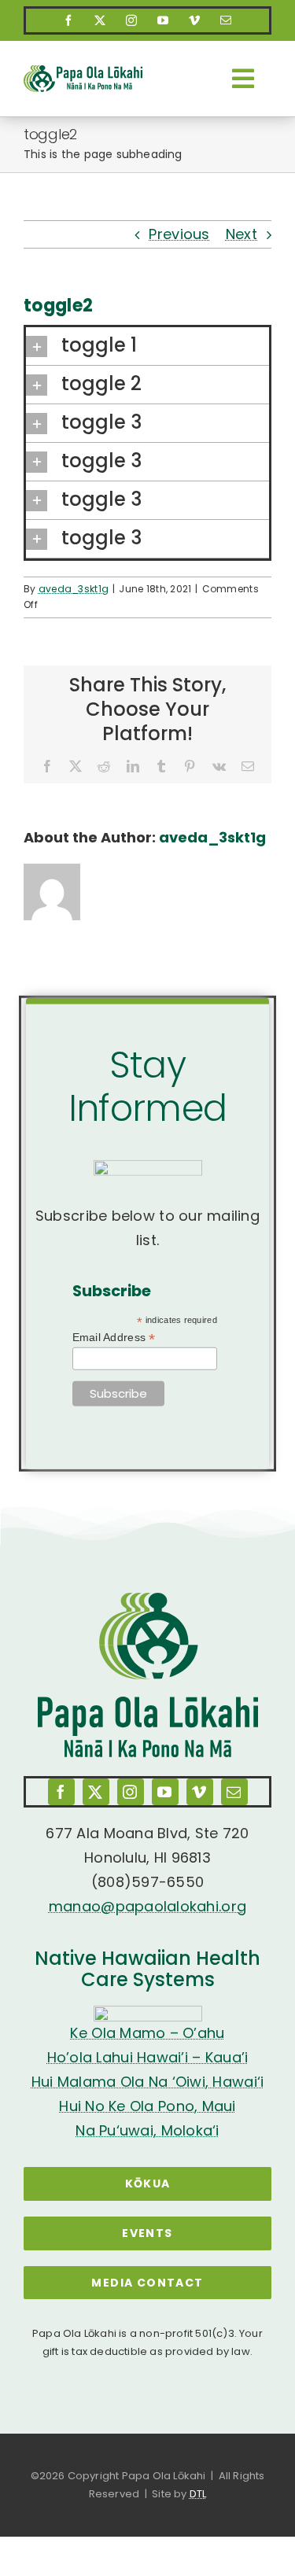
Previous (179, 234)
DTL (198, 2494)
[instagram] (132, 20)
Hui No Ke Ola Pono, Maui (147, 2106)
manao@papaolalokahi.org (147, 1906)
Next (242, 234)
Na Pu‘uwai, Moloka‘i (147, 2130)
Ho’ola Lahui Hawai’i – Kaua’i (148, 2057)
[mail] (227, 20)
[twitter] (101, 20)
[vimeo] (195, 20)
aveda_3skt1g (74, 589)
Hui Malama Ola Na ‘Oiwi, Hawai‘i (148, 2082)
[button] (147, 346)
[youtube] (164, 20)
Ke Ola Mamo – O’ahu (147, 2033)
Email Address (114, 1338)
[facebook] (69, 20)
